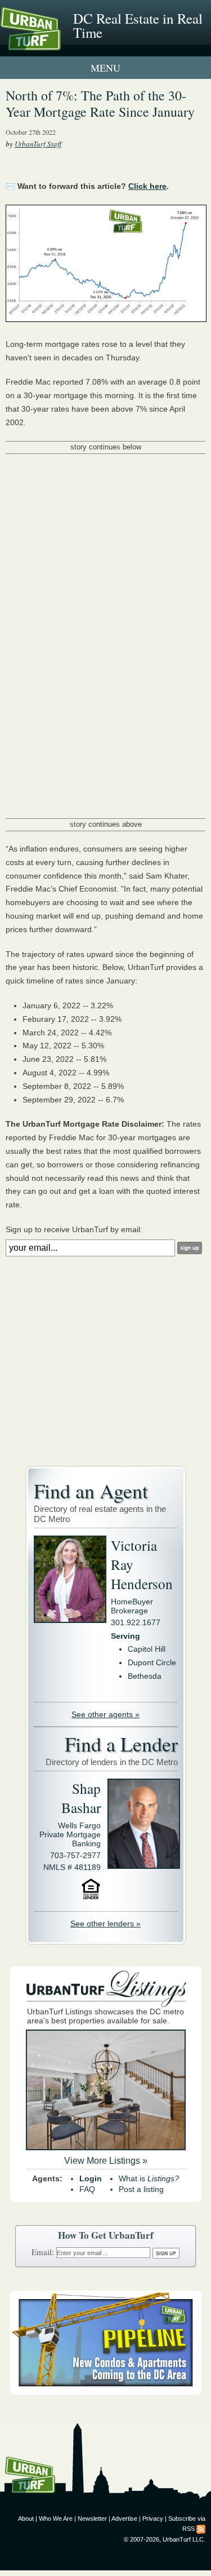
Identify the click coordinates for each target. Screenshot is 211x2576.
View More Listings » (106, 2161)
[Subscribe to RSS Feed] (201, 2529)
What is (149, 2178)
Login (91, 2178)
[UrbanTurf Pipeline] (106, 2392)
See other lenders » (105, 1924)
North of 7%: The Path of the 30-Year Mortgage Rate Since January (100, 103)
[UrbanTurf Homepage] (59, 44)
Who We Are (56, 2518)
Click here (147, 186)
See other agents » (105, 1714)
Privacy (153, 2518)
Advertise (124, 2518)
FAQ (87, 2189)
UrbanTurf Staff (38, 144)
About (26, 2518)
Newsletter (92, 2518)
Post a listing (141, 2189)
